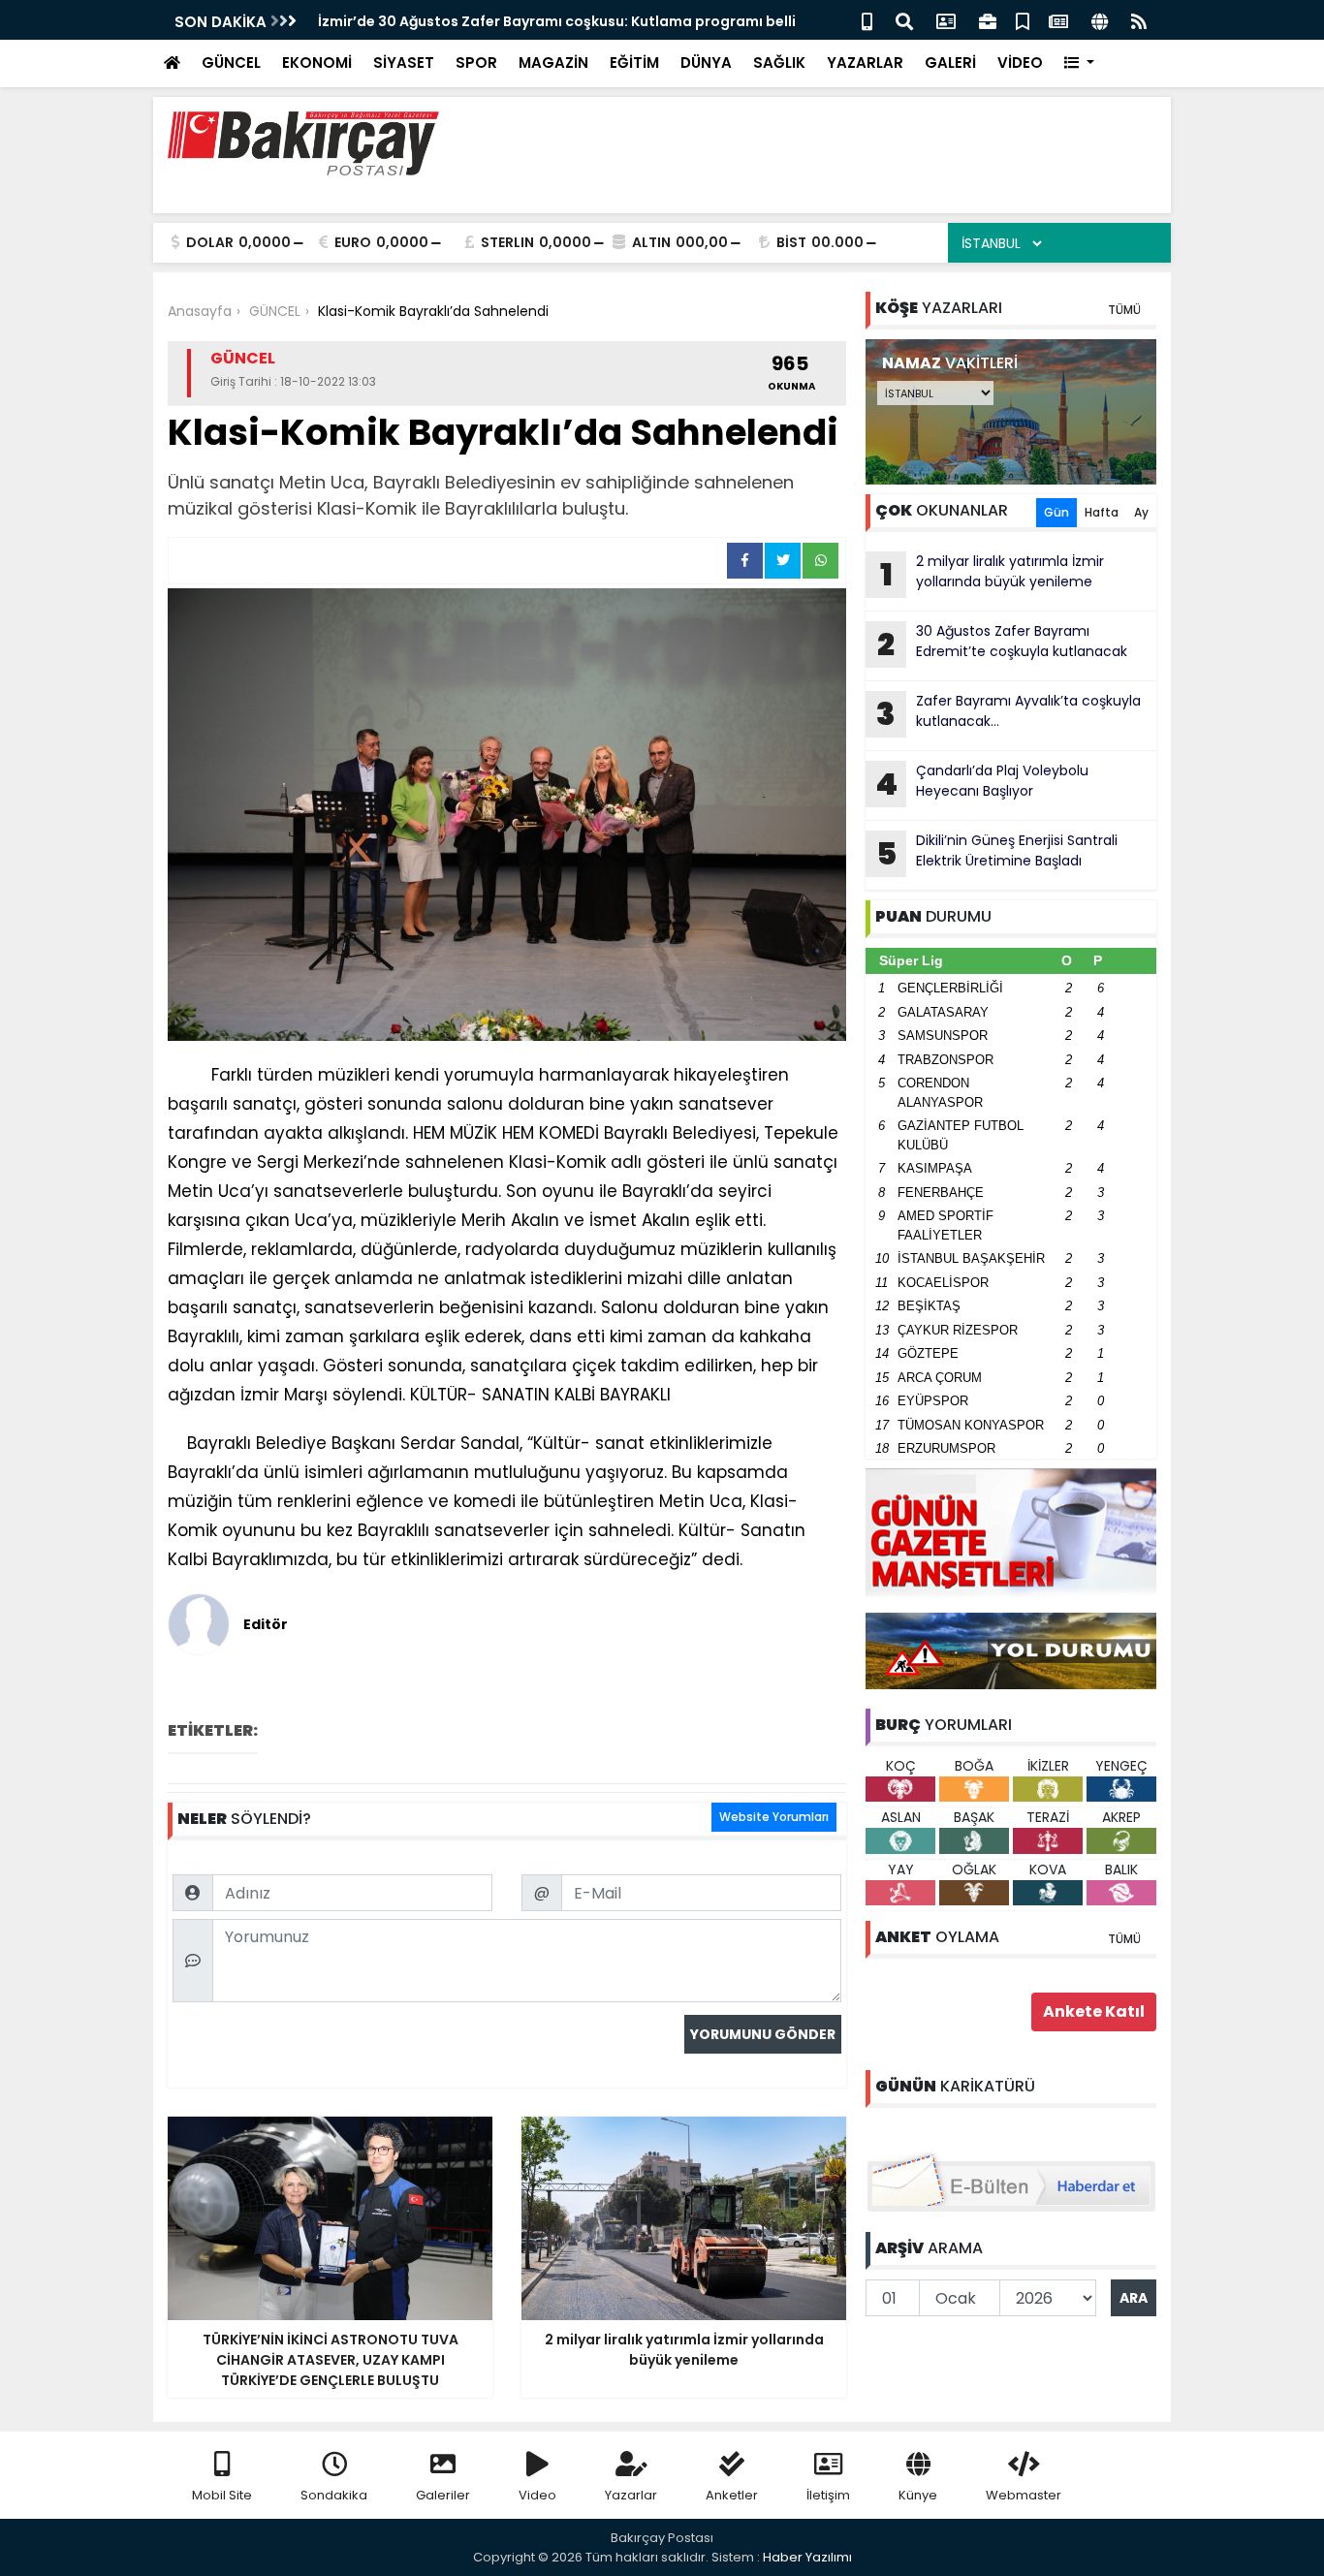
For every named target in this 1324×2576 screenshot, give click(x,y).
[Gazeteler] (1058, 20)
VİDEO (1020, 63)
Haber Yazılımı (807, 2557)
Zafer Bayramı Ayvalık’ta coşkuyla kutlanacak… (1009, 713)
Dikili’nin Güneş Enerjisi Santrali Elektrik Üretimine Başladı (997, 853)
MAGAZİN (553, 63)
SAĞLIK (779, 63)
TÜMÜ (1124, 310)
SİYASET (404, 63)
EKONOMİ (317, 63)
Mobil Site (222, 2495)
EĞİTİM (634, 63)
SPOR (476, 63)
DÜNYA (706, 63)
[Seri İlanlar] (1023, 20)
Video (537, 2495)
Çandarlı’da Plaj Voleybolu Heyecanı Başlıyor (982, 783)
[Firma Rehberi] (988, 20)
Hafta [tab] (1102, 512)
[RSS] (1139, 20)
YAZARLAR (865, 63)
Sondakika (334, 2495)
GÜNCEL (231, 63)
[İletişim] (946, 20)
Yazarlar (631, 2495)
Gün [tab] (1056, 512)
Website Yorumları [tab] (774, 1817)
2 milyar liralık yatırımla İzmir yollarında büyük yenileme (993, 574)
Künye (918, 2495)
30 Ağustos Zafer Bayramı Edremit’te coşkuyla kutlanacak (1002, 644)
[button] (1079, 63)
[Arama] (904, 20)
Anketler (732, 2495)
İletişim (828, 2495)
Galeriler (443, 2495)
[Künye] (1100, 20)
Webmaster (1024, 2495)
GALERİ (950, 63)
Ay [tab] (1141, 512)
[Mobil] (867, 20)
